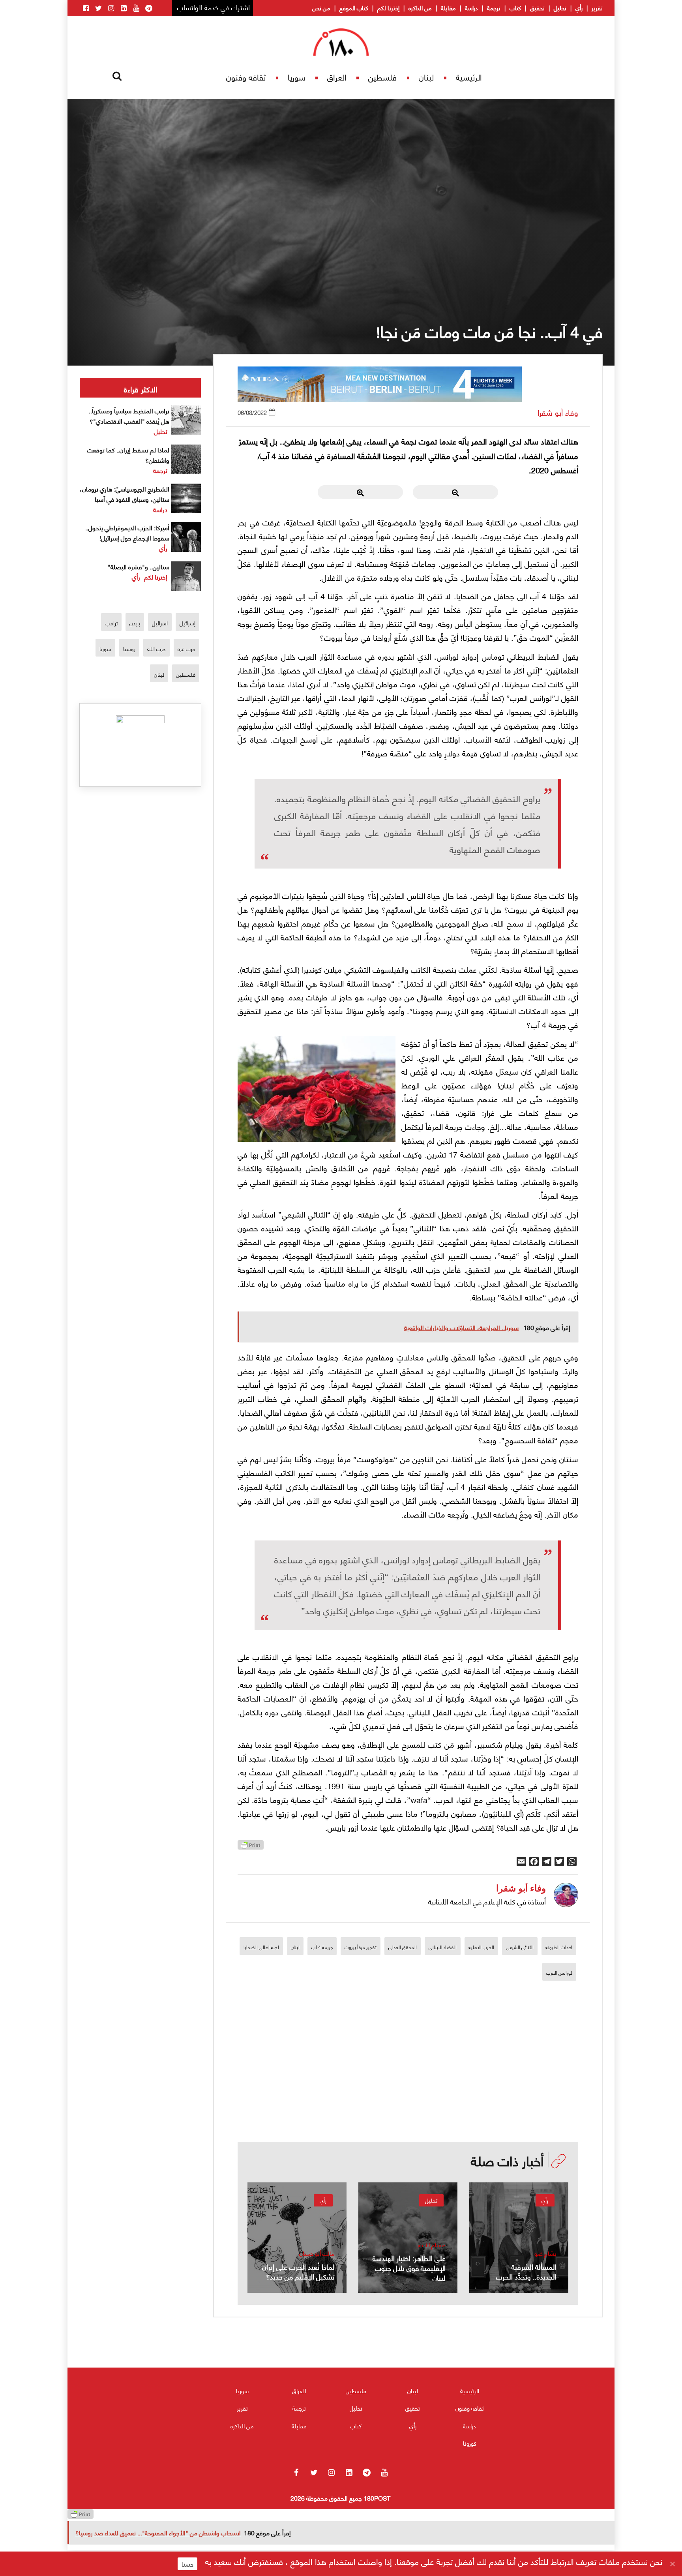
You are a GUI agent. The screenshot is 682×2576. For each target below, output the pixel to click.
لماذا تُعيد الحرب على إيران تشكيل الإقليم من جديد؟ (298, 2271)
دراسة (471, 8)
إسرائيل (187, 623)
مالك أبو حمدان (317, 2253)
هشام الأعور (431, 2245)
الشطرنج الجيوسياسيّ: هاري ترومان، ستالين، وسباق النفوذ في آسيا (125, 494)
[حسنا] (672, 2564)
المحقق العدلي (403, 1947)
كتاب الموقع (354, 8)
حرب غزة (186, 648)
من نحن (321, 8)
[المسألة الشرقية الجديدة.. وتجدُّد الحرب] (519, 2238)
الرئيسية (469, 77)
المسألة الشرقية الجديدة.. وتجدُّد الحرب (526, 2271)
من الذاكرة (420, 8)
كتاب (515, 8)
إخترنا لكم (388, 8)
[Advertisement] (408, 2087)
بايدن (135, 623)
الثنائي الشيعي (520, 1947)
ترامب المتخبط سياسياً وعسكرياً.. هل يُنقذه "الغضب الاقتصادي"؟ (129, 416)
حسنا (187, 2564)
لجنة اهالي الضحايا (261, 1947)
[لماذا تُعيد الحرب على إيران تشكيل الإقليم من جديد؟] (297, 2238)
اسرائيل (160, 623)
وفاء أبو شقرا (558, 412)
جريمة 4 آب (322, 1947)
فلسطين (382, 77)
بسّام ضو (545, 2253)
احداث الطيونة (559, 1947)
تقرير (597, 8)
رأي (579, 8)
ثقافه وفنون (246, 77)
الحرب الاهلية (481, 1947)
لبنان (426, 77)
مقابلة (448, 8)
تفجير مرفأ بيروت (361, 1947)
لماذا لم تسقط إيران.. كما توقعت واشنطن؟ (128, 455)
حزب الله (156, 648)
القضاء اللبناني (443, 1947)
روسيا (129, 648)
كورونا (470, 2443)
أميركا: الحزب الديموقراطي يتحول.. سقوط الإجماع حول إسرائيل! (127, 532)
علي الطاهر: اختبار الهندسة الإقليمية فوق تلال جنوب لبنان (409, 2267)
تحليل (560, 8)
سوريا (296, 77)
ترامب (111, 623)
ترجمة (494, 8)
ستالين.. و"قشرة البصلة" (139, 566)
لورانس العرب (559, 1973)
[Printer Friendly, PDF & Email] (251, 1847)
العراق (337, 77)
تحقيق (537, 8)
